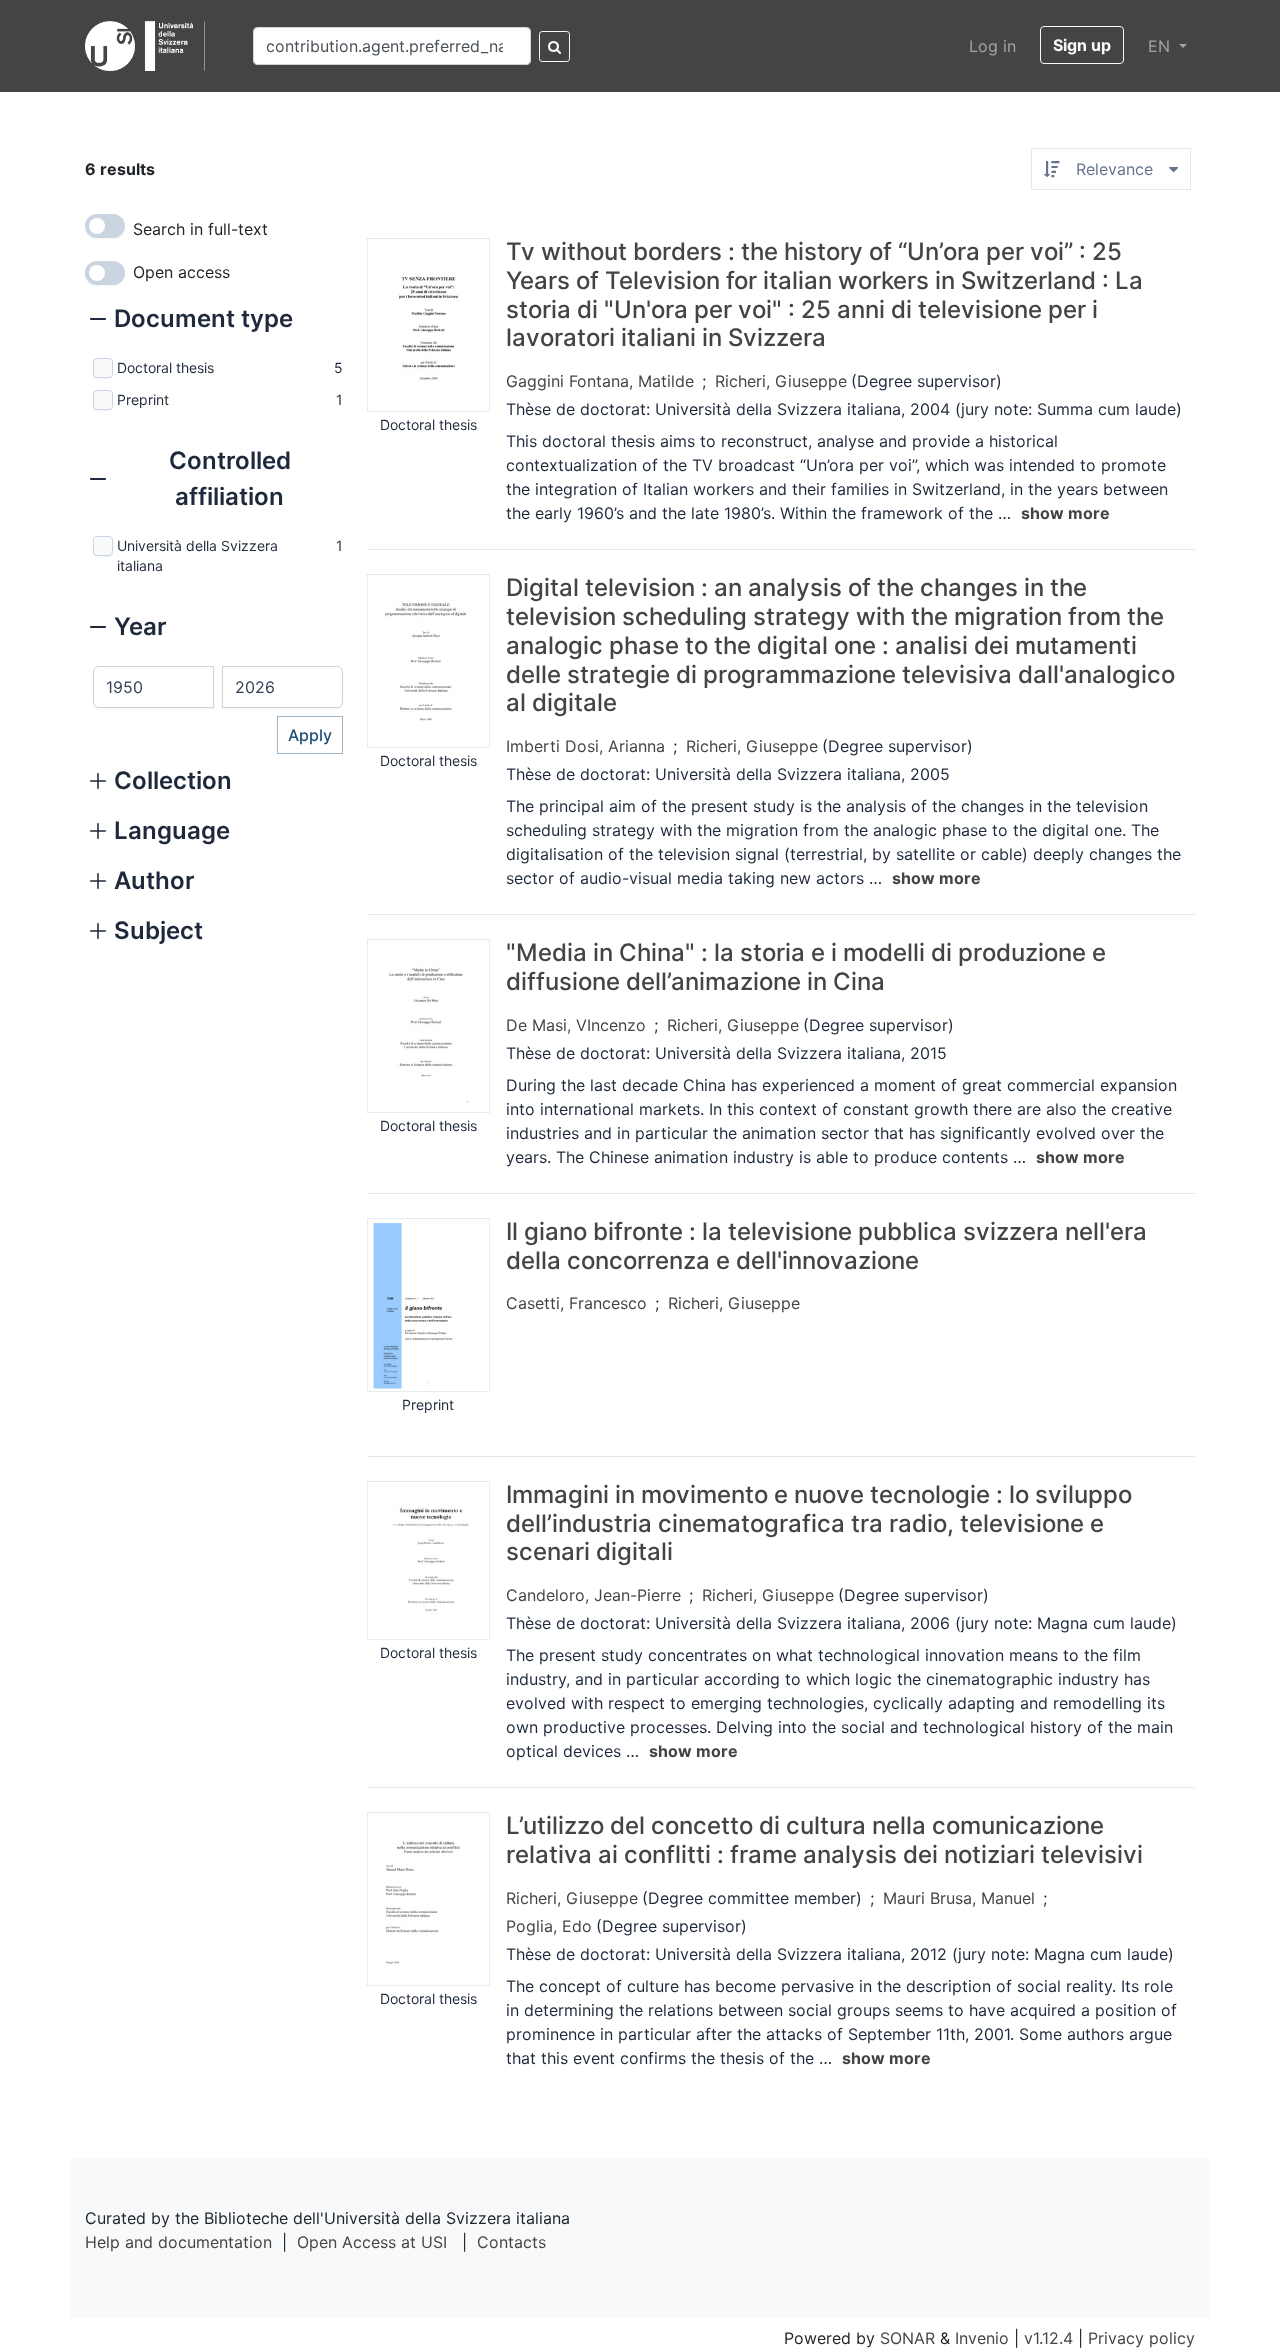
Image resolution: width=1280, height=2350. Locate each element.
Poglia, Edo (549, 1926)
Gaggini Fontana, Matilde (600, 381)
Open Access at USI (372, 2242)
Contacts (511, 2242)
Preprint (143, 399)
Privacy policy (1141, 2338)
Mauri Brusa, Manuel (959, 1898)
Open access (181, 272)
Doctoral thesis (165, 367)
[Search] (554, 46)
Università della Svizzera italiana (197, 555)
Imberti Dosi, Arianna (585, 746)
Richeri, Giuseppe (781, 381)
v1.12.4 (1048, 2338)
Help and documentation (178, 2242)
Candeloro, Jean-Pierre (593, 1595)
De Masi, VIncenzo (576, 1025)
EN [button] (1161, 46)
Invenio (982, 2338)
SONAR (907, 2338)
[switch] (105, 226)
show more (1065, 513)
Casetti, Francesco (576, 1303)
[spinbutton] (153, 687)
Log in (992, 46)
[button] (191, 321)
